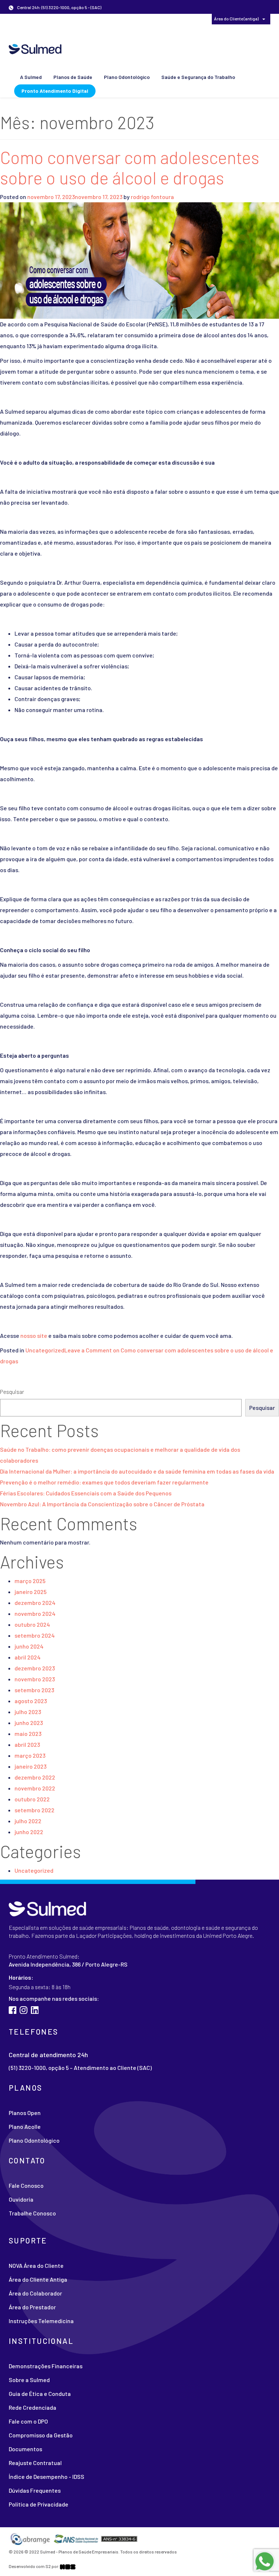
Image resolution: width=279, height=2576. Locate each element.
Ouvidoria (21, 2199)
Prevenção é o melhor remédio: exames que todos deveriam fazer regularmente (104, 1482)
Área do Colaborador (68, 18)
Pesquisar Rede (24, 18)
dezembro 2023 (35, 1668)
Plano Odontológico (127, 77)
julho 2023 (28, 1712)
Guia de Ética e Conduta (40, 2394)
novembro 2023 (35, 1679)
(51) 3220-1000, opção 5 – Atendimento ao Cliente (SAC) (80, 2068)
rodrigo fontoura (152, 197)
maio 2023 (28, 1734)
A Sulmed (31, 77)
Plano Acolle (25, 2126)
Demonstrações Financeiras (46, 2366)
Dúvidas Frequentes (35, 2490)
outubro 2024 (32, 1624)
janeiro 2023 (31, 1766)
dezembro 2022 (35, 1777)
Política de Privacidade (39, 2504)
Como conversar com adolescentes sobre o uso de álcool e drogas (130, 167)
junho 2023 (29, 1723)
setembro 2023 (34, 1690)
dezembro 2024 (35, 1603)
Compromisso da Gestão (41, 2435)
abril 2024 (28, 1657)
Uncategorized (45, 1350)
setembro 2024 (35, 1635)
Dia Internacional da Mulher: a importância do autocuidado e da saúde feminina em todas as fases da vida (137, 1471)
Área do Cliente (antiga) (237, 19)
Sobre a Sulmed (29, 2380)
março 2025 (30, 1581)
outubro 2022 (32, 1799)
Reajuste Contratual (35, 2463)
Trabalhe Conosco (32, 2213)
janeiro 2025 (31, 1592)
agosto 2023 (31, 1701)
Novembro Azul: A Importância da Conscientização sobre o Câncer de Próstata (102, 1504)
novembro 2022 (35, 1788)
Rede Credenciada (33, 2407)
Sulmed (35, 49)
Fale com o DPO (28, 2421)
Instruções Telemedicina (41, 2321)
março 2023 (30, 1755)
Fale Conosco (26, 2185)
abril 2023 (27, 1744)
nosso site (33, 1335)
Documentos (25, 2449)
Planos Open (25, 2113)
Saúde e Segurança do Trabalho (198, 77)
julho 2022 (28, 1821)
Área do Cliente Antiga (38, 2279)
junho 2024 (29, 1646)
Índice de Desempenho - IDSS (46, 2476)
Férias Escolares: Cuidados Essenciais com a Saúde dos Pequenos (86, 1493)
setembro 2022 (35, 1810)
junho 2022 (29, 1832)
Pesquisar (12, 1392)
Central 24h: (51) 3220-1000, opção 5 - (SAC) (59, 7)
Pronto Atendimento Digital (55, 91)
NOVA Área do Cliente (161, 18)
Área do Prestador (115, 18)
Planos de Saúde (73, 77)
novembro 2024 (35, 1613)
